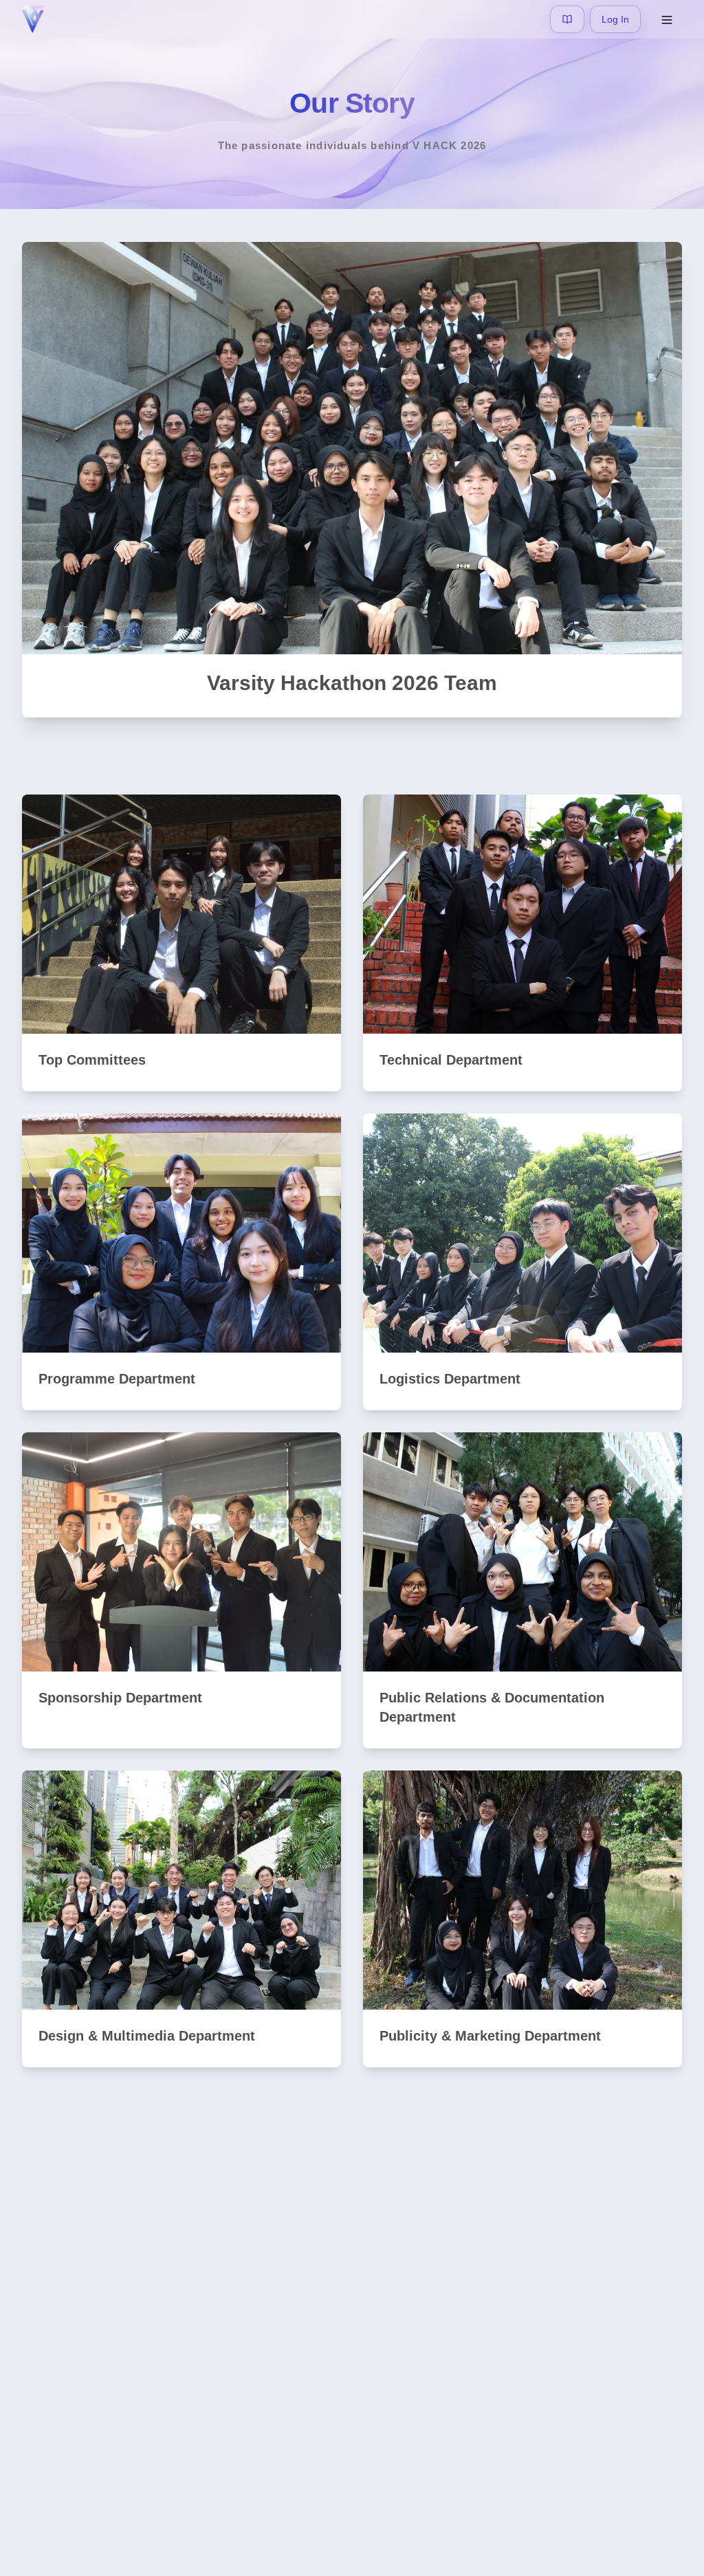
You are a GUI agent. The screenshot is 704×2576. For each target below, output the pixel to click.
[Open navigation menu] (667, 19)
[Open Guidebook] (567, 19)
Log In (615, 19)
